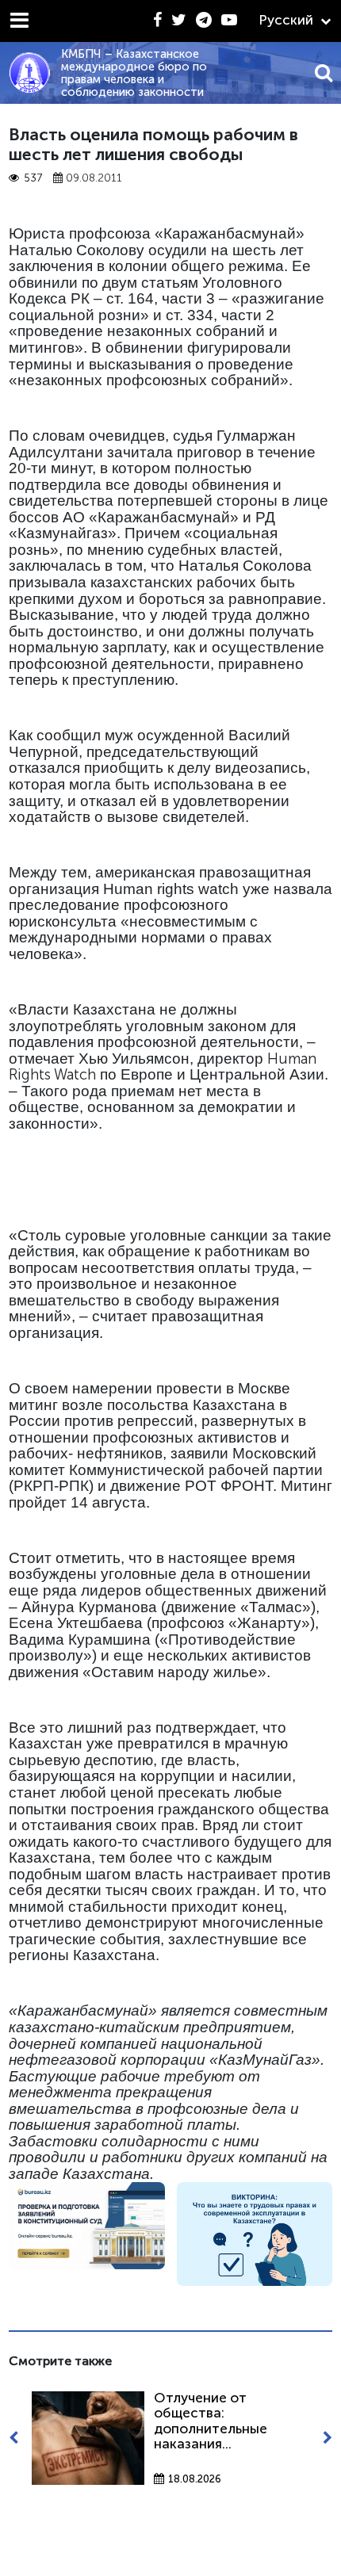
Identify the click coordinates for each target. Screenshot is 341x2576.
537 (33, 178)
